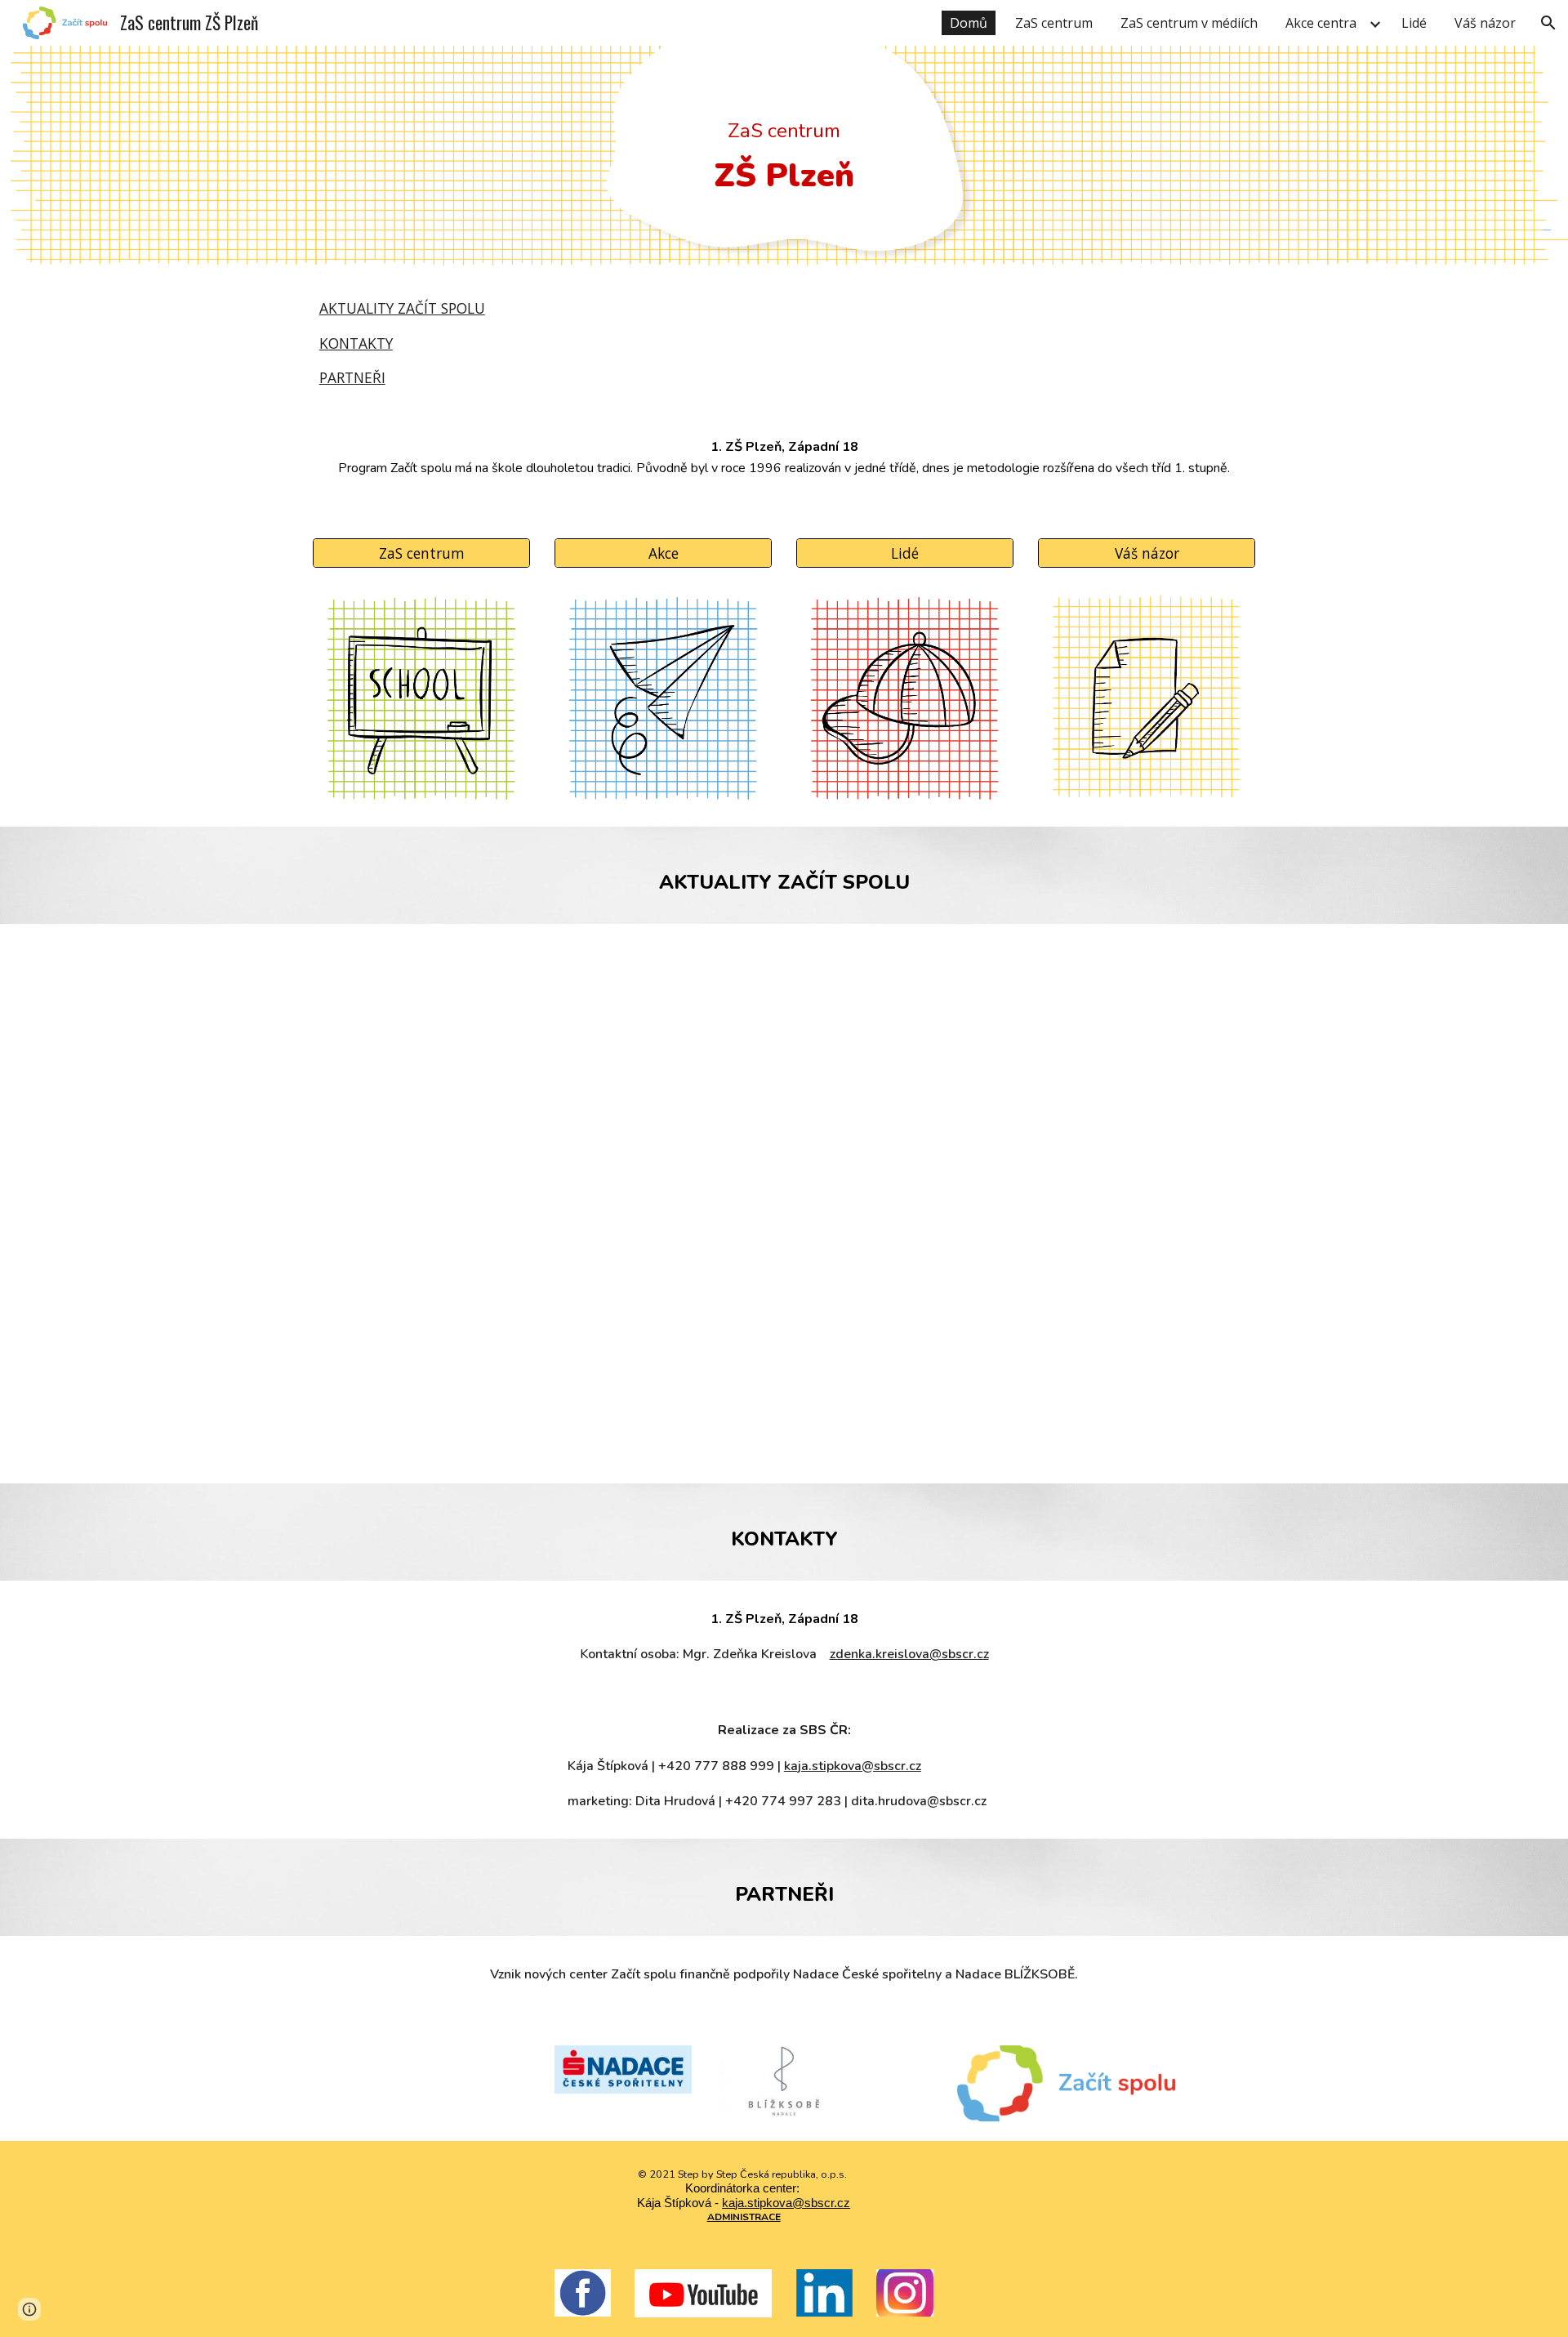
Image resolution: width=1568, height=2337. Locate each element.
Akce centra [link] (1321, 23)
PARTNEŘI (352, 377)
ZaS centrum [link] (1054, 23)
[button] (1548, 23)
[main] (784, 162)
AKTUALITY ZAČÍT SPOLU (402, 308)
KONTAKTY (356, 343)
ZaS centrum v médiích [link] (1189, 23)
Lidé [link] (1414, 23)
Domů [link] (969, 23)
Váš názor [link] (1485, 23)
